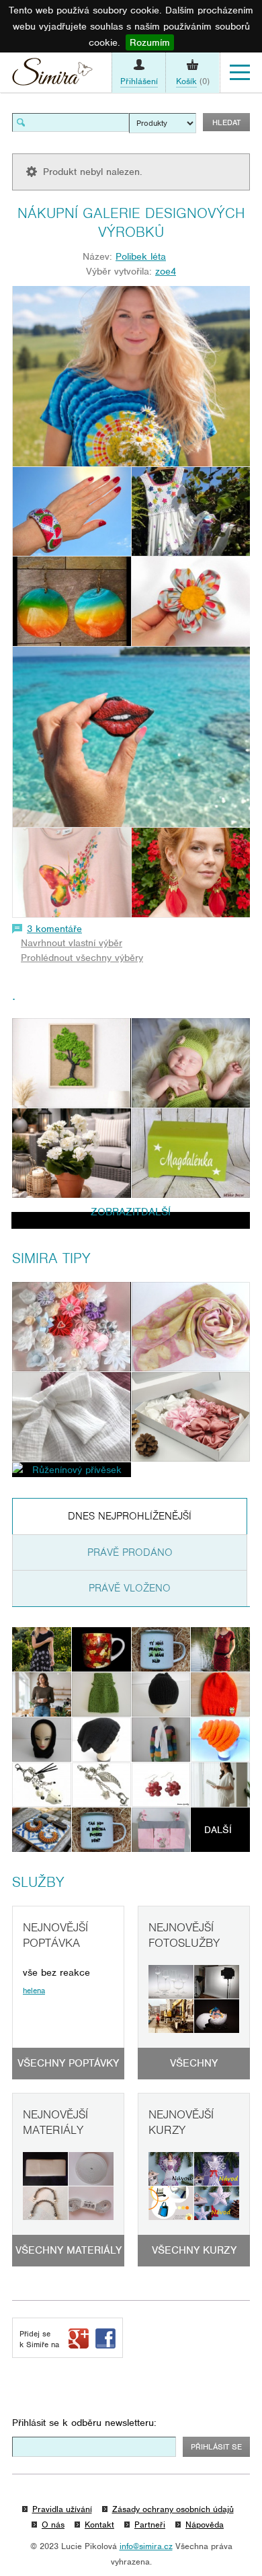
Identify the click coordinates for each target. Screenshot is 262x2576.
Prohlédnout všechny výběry (82, 958)
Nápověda (205, 2525)
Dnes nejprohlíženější (130, 1516)
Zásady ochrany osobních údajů (173, 2509)
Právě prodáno (130, 1552)
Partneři (150, 2525)
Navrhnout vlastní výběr (72, 943)
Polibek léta (141, 256)
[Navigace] (240, 73)
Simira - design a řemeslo (52, 75)
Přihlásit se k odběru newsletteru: (84, 2423)
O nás (53, 2525)
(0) (193, 81)
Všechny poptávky (68, 2063)
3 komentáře (54, 929)
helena (34, 1991)
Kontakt (99, 2525)
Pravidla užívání (62, 2509)
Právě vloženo (130, 1588)
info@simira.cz (146, 2546)
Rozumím (150, 42)
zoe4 (166, 271)
